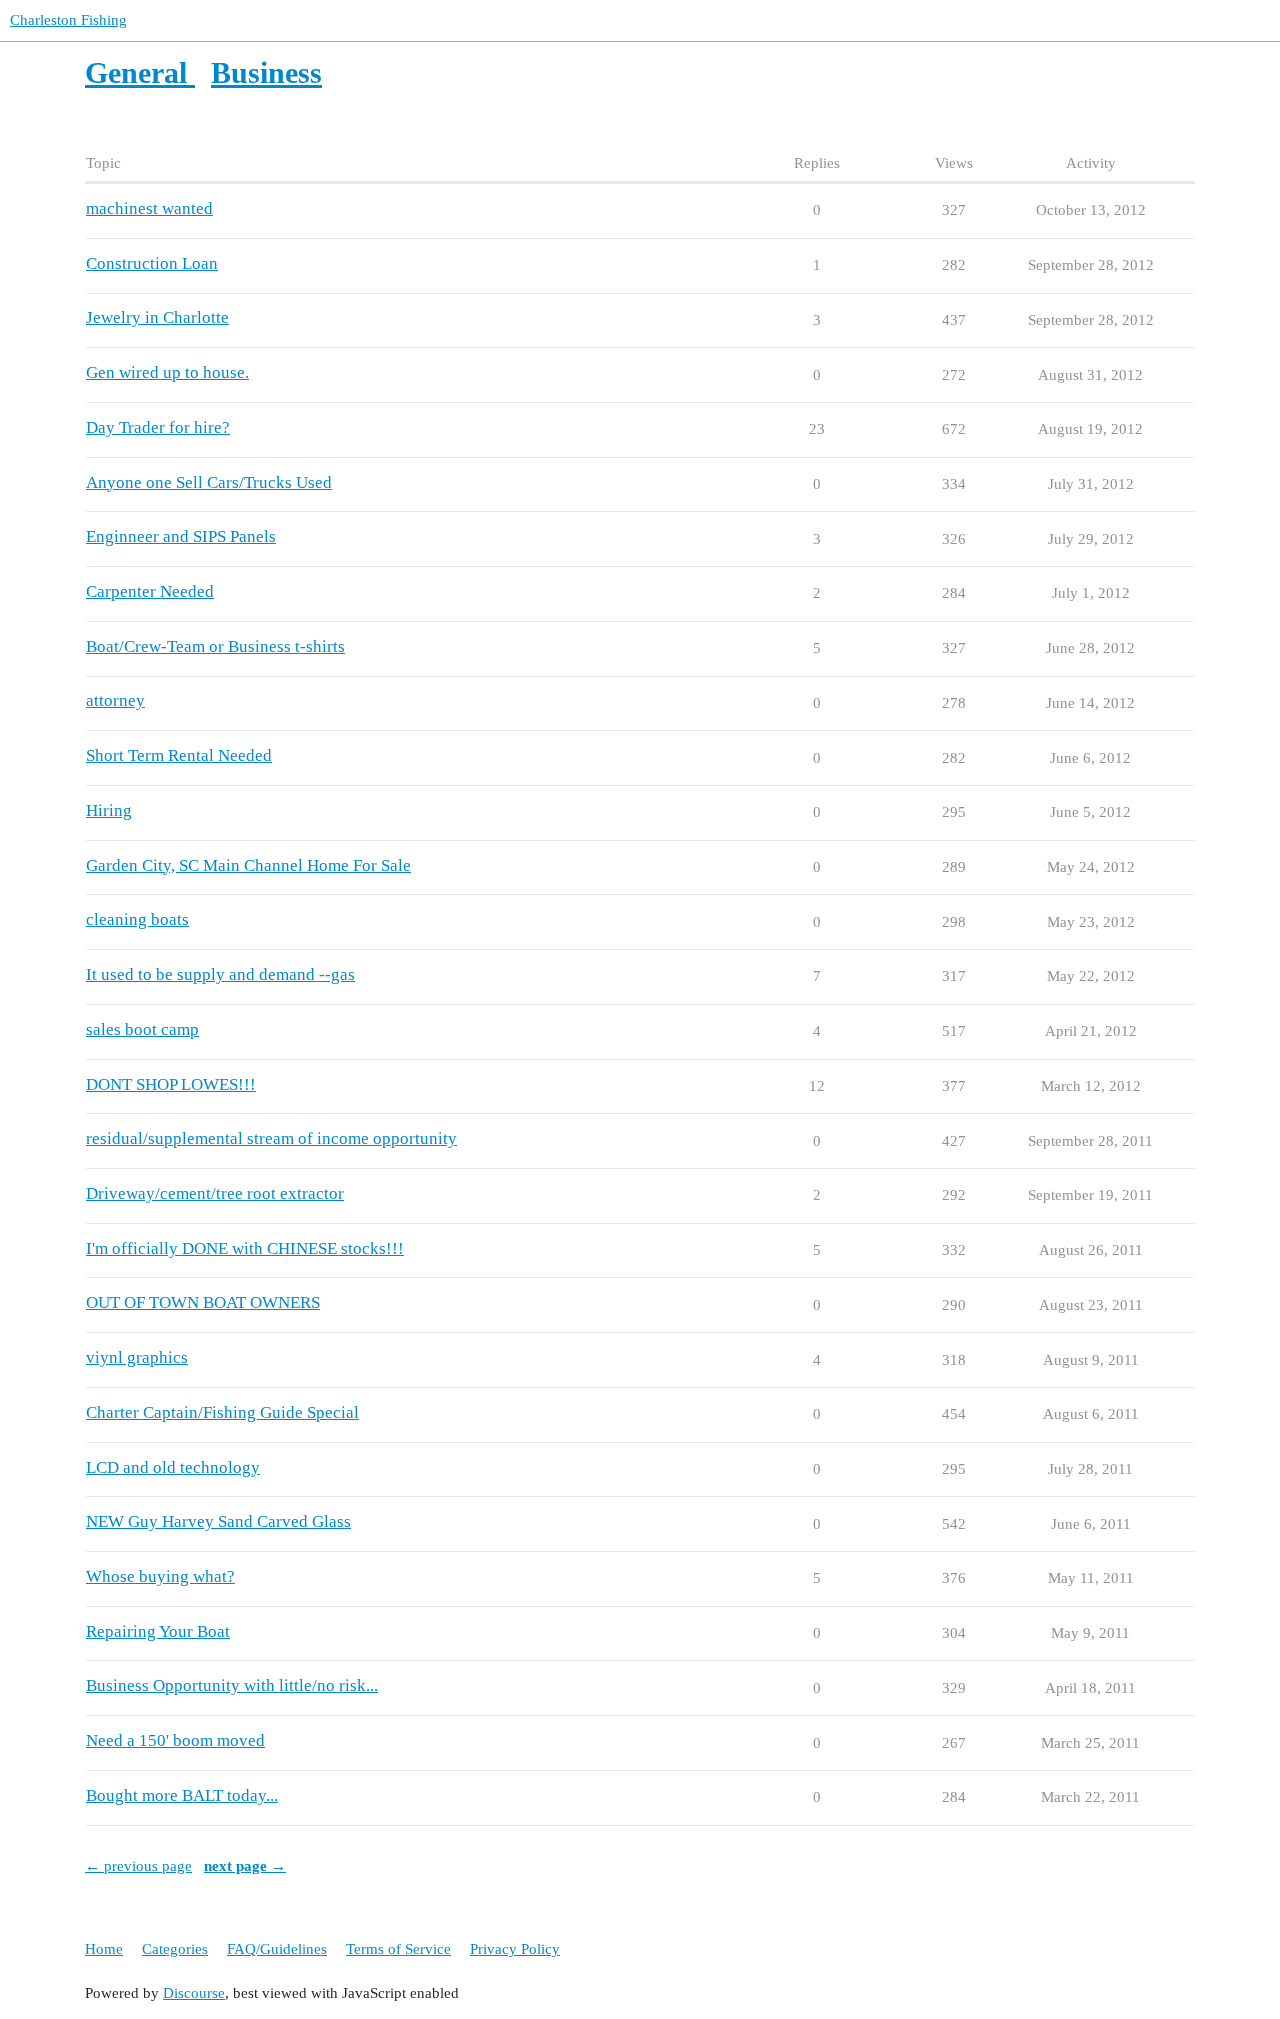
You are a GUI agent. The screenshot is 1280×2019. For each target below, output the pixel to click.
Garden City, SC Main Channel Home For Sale (248, 865)
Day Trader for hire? (158, 427)
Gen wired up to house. (167, 372)
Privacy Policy (515, 1949)
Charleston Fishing (68, 20)
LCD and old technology (173, 1467)
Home (104, 1949)
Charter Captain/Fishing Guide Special (222, 1412)
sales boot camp (142, 1029)
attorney (115, 700)
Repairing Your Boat (158, 1631)
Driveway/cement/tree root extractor (215, 1193)
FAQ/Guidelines (277, 1949)
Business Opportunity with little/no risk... (232, 1685)
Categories (175, 1949)
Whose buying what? (160, 1576)
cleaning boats (137, 919)
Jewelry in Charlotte (157, 317)
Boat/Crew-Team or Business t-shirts (215, 646)
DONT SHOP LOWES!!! (171, 1084)
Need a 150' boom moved (175, 1740)
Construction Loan (152, 263)
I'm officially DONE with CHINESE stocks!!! (245, 1248)
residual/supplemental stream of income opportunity (271, 1138)
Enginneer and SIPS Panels (181, 536)
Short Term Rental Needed (179, 755)
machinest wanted (149, 208)
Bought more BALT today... (182, 1795)
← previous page (138, 1866)
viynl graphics (137, 1357)
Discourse (194, 1993)
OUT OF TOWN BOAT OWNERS (203, 1302)
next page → (245, 1866)
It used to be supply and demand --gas (220, 974)
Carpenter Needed (150, 591)
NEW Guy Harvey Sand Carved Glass (218, 1521)
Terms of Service (398, 1949)
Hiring (109, 810)
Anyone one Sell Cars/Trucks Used (209, 482)
